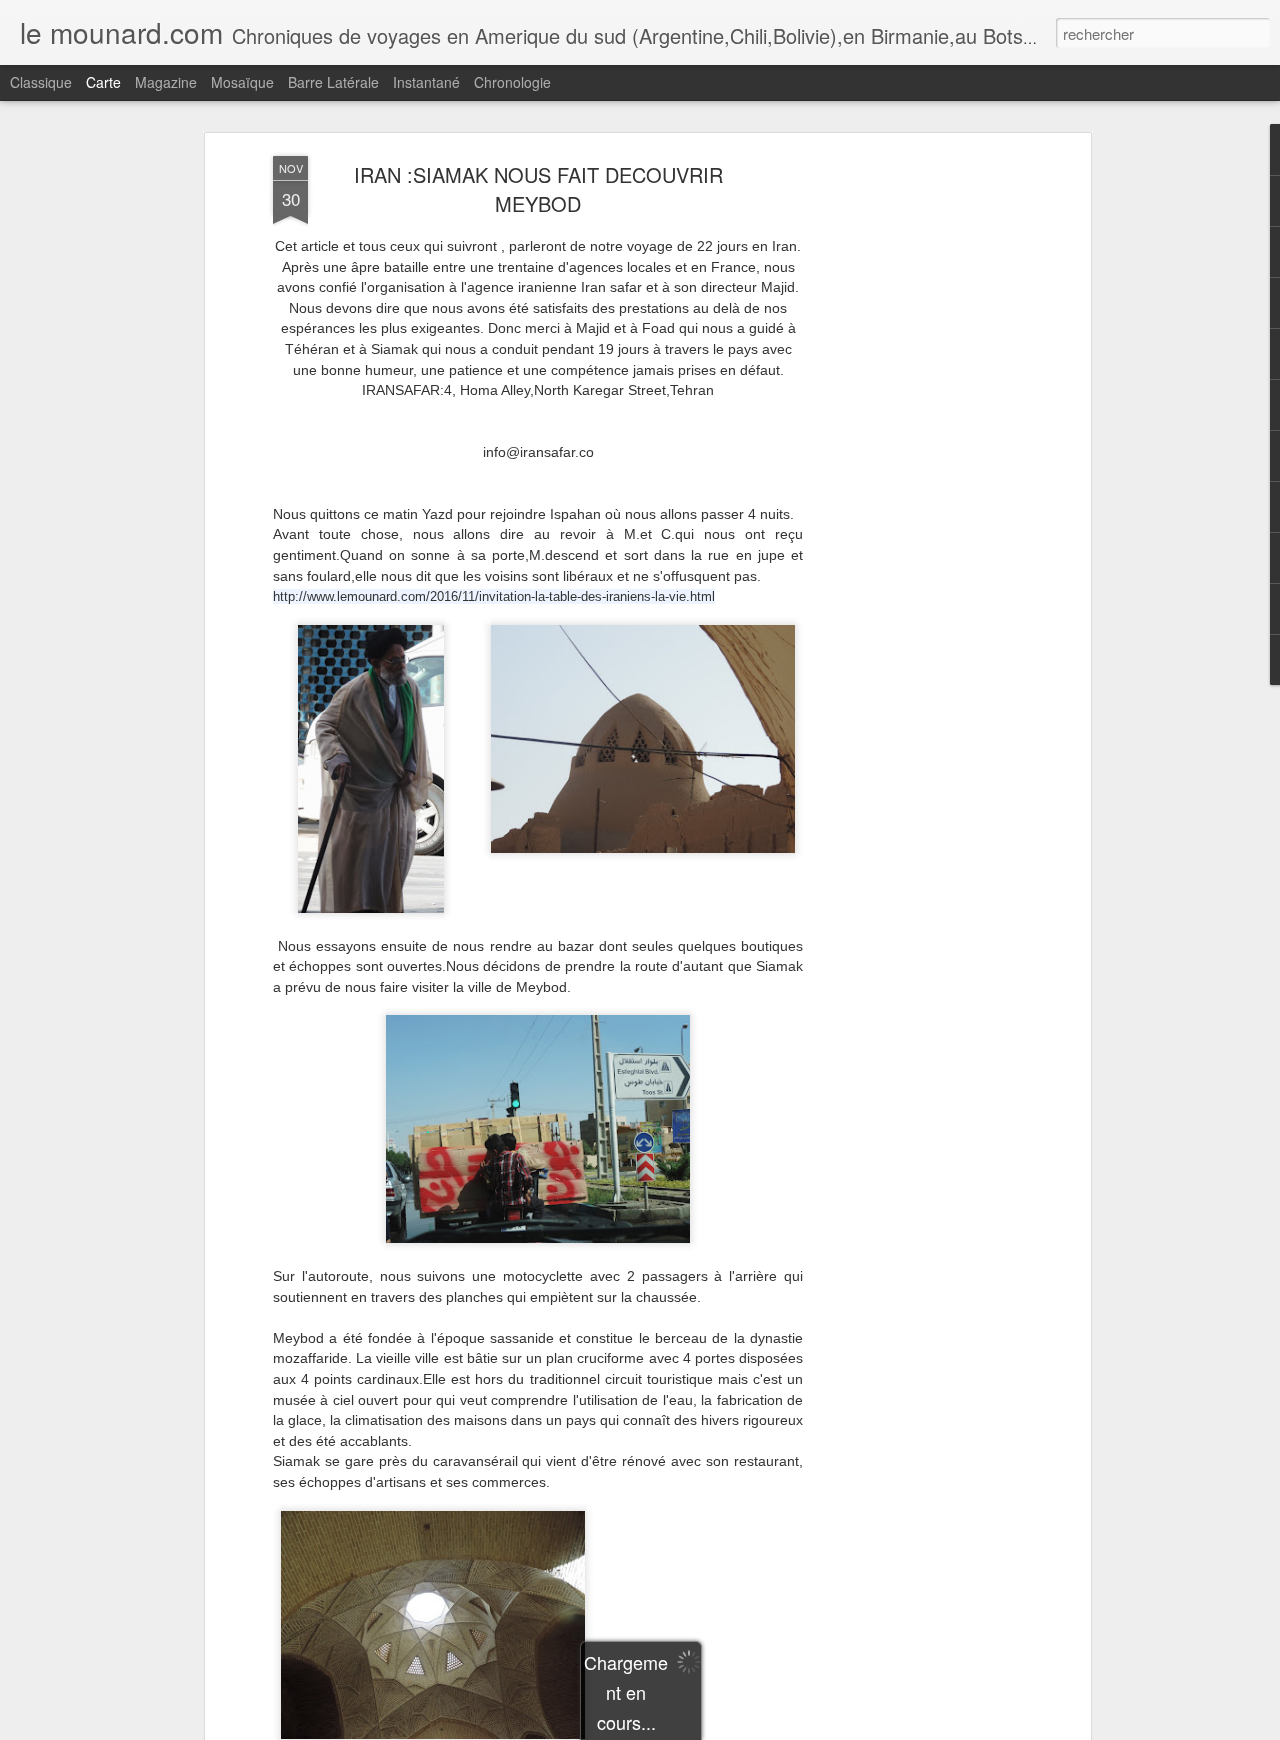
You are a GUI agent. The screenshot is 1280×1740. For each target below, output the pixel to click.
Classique (41, 82)
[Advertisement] (913, 471)
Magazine (166, 82)
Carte (103, 82)
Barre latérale (333, 82)
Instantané (426, 82)
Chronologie (512, 82)
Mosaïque (242, 82)
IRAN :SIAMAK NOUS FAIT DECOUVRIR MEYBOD (538, 189)
